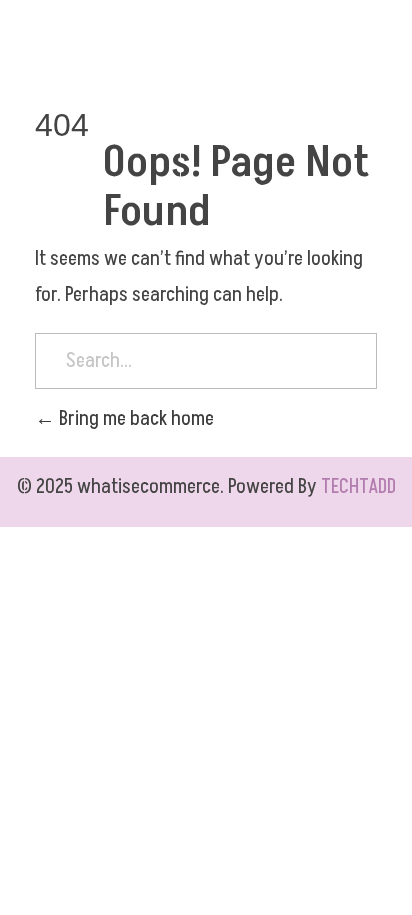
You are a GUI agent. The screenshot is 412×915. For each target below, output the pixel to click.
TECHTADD (358, 487)
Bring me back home (134, 419)
